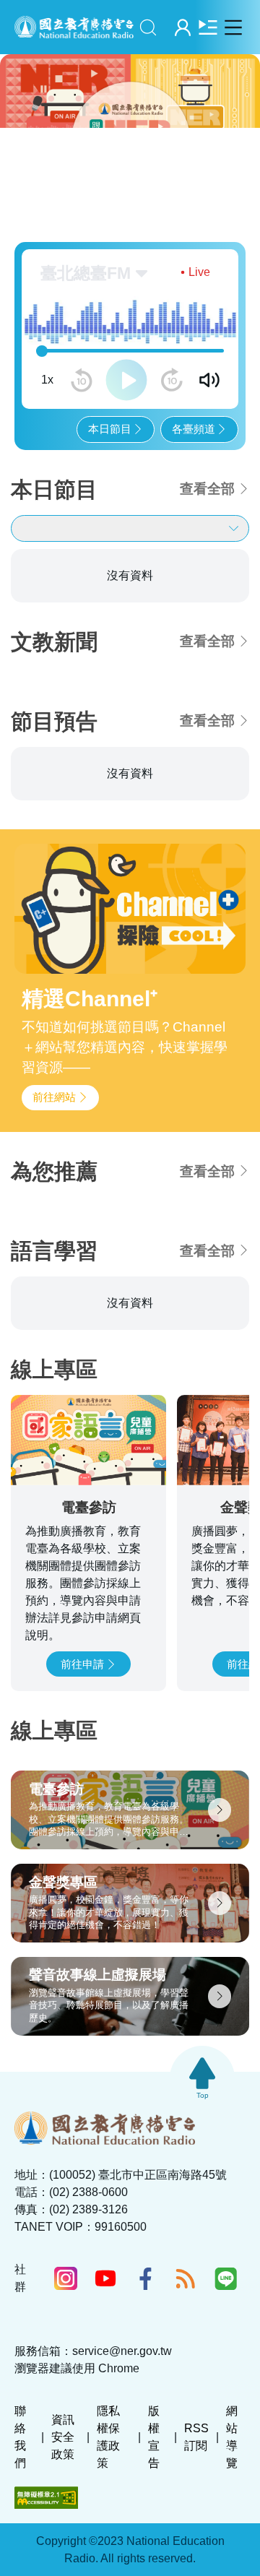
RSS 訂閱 (196, 2437)
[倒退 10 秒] (82, 380)
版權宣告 (154, 2437)
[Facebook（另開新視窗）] (146, 2278)
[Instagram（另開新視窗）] (65, 2278)
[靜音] (209, 380)
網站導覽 (232, 2437)
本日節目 (110, 429)
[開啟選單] (233, 27)
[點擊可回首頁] (74, 27)
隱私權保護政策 (108, 2437)
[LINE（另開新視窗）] (226, 2278)
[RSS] (185, 2278)
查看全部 (207, 489)
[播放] (126, 380)
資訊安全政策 (63, 2437)
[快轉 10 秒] (172, 380)
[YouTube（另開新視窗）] (106, 2278)
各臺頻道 (194, 429)
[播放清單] (208, 27)
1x (47, 380)
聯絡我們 (20, 2437)
